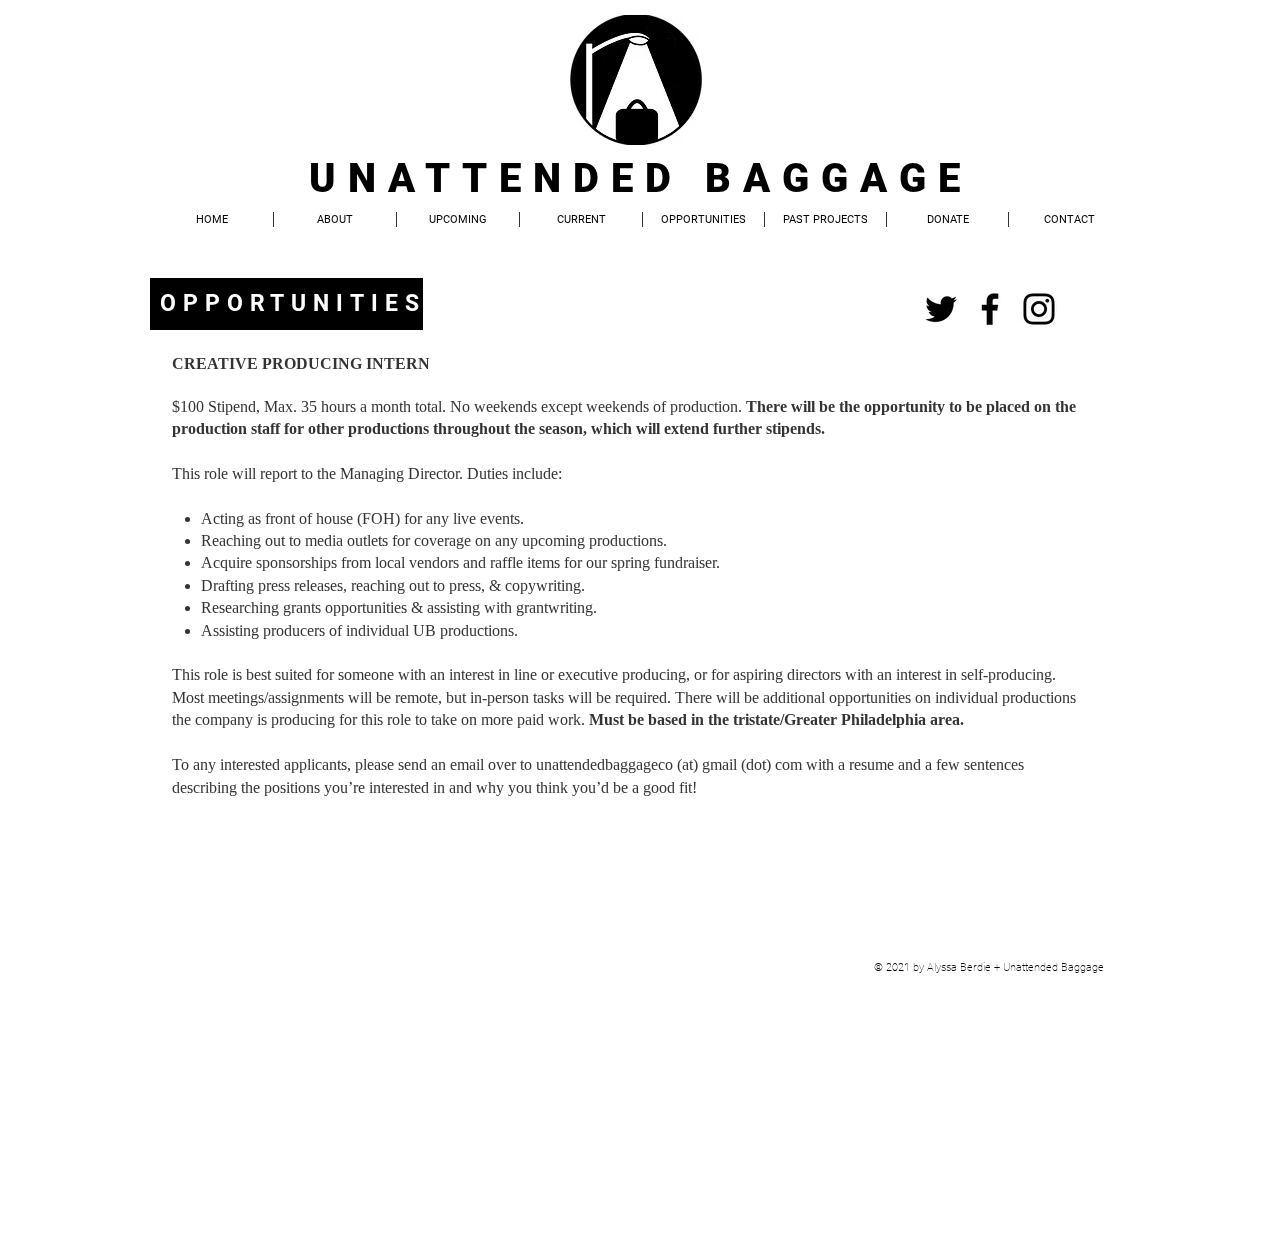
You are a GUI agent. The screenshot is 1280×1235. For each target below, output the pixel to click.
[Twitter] (941, 309)
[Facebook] (990, 309)
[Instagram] (1039, 309)
